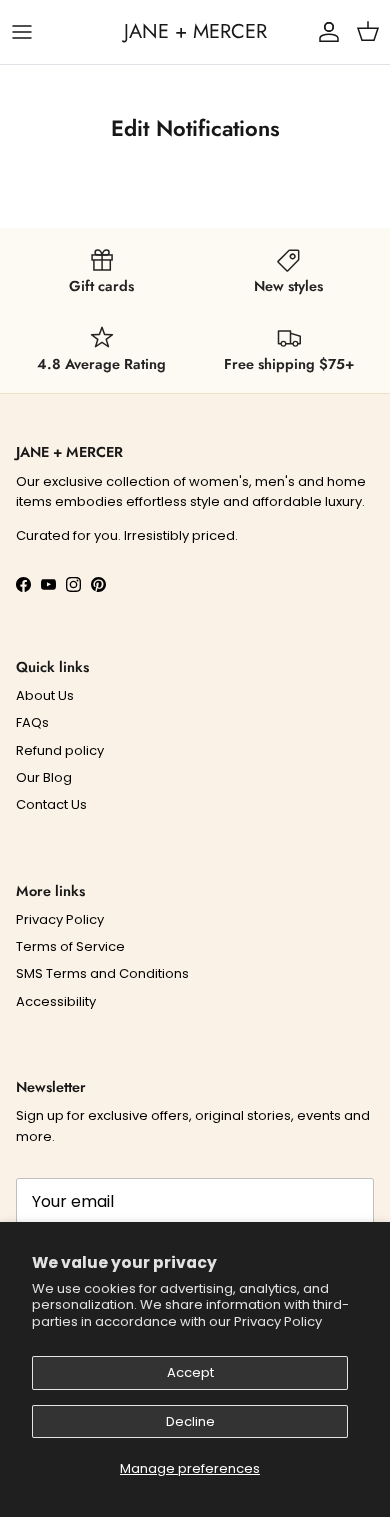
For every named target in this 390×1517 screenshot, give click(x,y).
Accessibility (56, 1001)
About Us (45, 695)
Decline (190, 1421)
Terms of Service (70, 946)
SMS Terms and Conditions (102, 973)
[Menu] (22, 32)
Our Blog (44, 777)
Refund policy (60, 750)
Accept (190, 1372)
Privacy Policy (278, 1321)
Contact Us (51, 804)
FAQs (32, 722)
